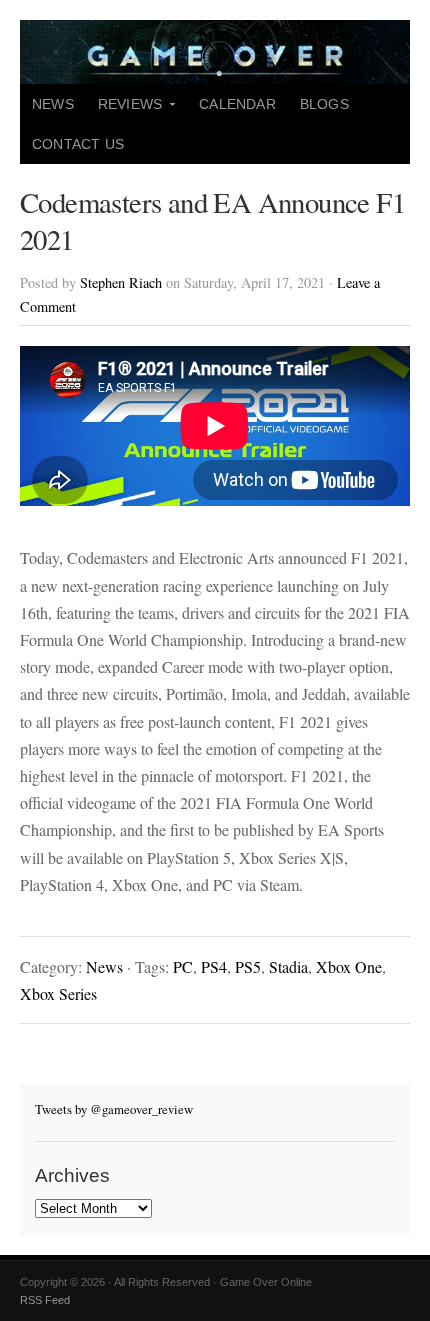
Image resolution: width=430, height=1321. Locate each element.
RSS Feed (45, 1300)
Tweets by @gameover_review (114, 1109)
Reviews (124, 110)
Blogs (324, 104)
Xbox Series (58, 993)
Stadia (288, 966)
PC (183, 966)
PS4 (214, 966)
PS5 (248, 966)
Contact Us (78, 144)
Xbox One (349, 966)
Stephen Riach (121, 282)
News (53, 104)
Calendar (237, 104)
